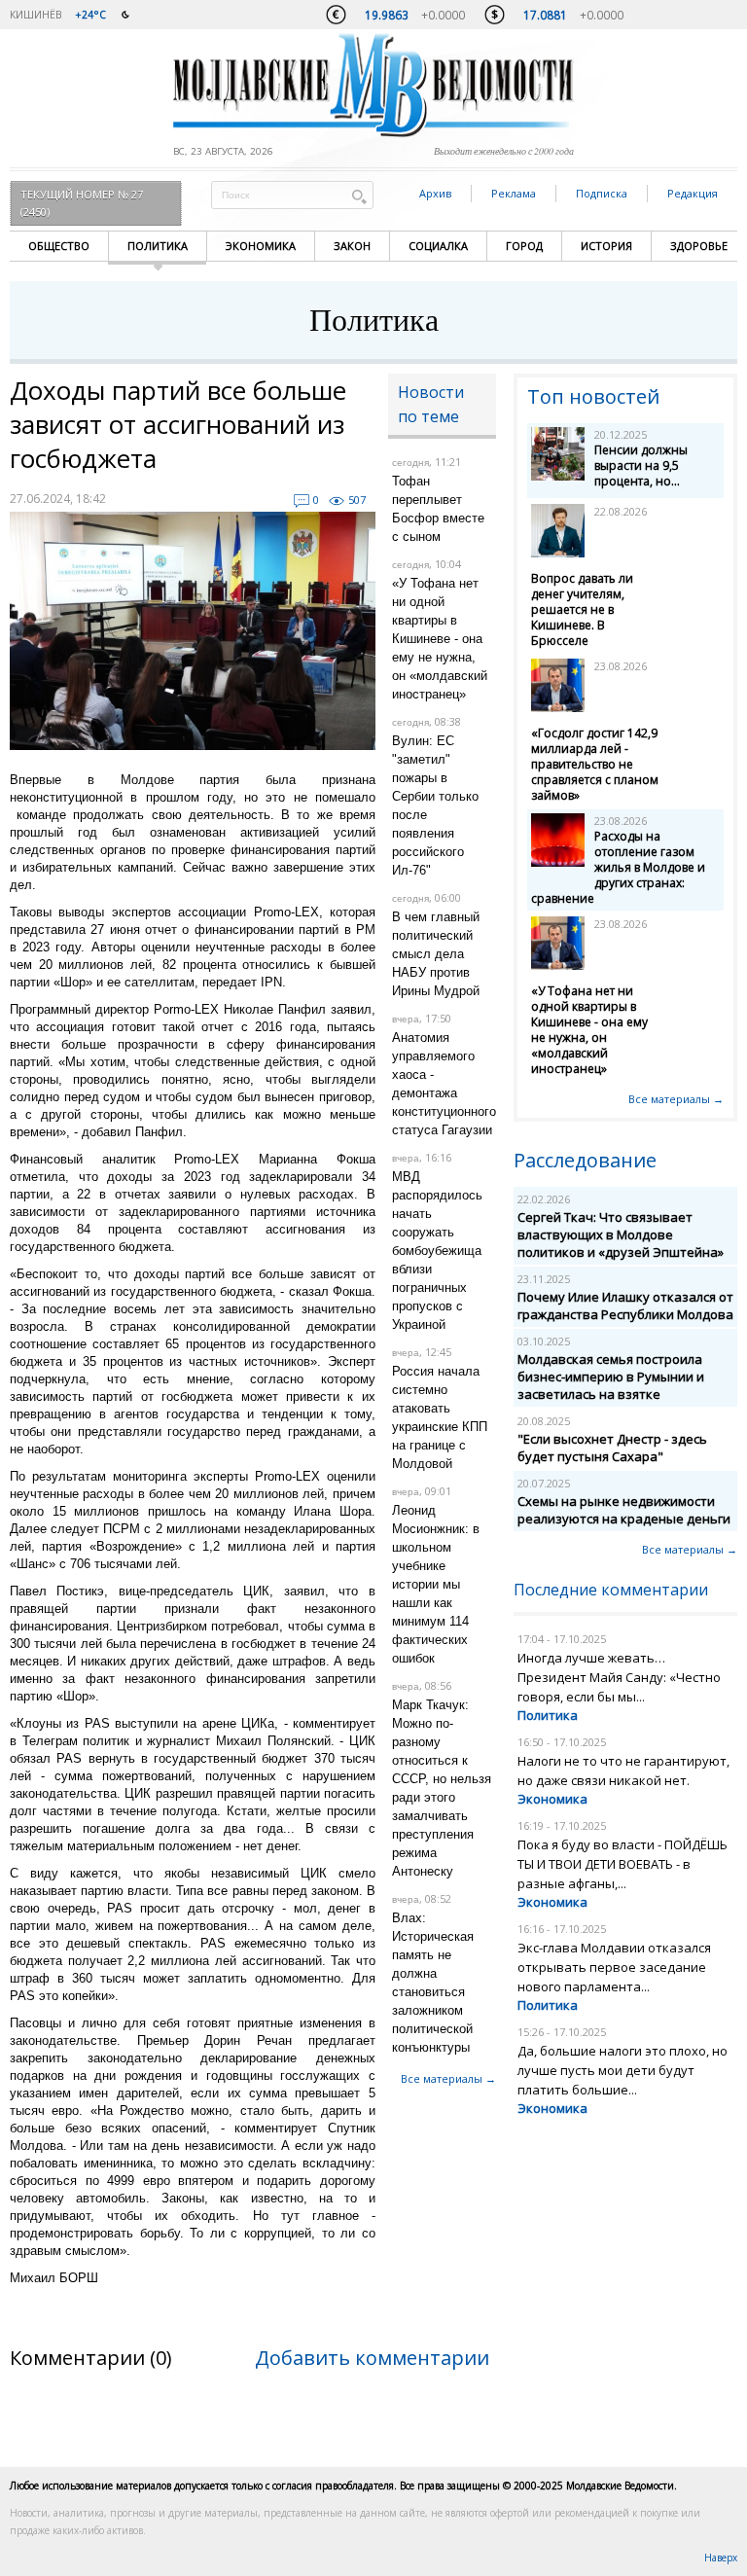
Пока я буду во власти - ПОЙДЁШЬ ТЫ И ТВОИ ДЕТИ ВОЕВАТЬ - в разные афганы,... (622, 1864)
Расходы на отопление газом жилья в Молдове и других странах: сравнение (618, 867)
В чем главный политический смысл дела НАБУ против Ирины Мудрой (436, 954)
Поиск (359, 196)
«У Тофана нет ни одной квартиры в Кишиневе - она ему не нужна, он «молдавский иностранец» (440, 639)
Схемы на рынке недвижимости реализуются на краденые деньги (624, 1510)
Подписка (602, 193)
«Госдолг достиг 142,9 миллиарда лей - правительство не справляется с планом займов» (595, 764)
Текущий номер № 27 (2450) (82, 203)
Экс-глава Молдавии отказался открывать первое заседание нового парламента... (614, 1967)
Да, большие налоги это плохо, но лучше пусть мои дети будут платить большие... (622, 2070)
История (606, 246)
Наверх (721, 2558)
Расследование (585, 1160)
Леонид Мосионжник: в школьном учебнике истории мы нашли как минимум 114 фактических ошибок (436, 1584)
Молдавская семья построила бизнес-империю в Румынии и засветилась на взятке (611, 1377)
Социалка (438, 246)
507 (357, 500)
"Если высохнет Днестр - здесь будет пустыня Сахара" (612, 1448)
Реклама (514, 193)
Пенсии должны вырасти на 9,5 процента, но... (641, 465)
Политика (158, 246)
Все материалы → (448, 2078)
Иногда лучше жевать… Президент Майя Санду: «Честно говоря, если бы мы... (619, 1677)
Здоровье (699, 246)
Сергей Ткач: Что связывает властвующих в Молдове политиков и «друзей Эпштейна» (621, 1234)
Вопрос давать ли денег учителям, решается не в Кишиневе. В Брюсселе (582, 609)
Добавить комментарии (372, 2358)
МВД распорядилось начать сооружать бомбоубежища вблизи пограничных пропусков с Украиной (437, 1251)
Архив (435, 193)
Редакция (693, 193)
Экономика (261, 246)
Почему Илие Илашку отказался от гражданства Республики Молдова (625, 1306)
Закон (352, 246)
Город (524, 246)
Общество (59, 246)
